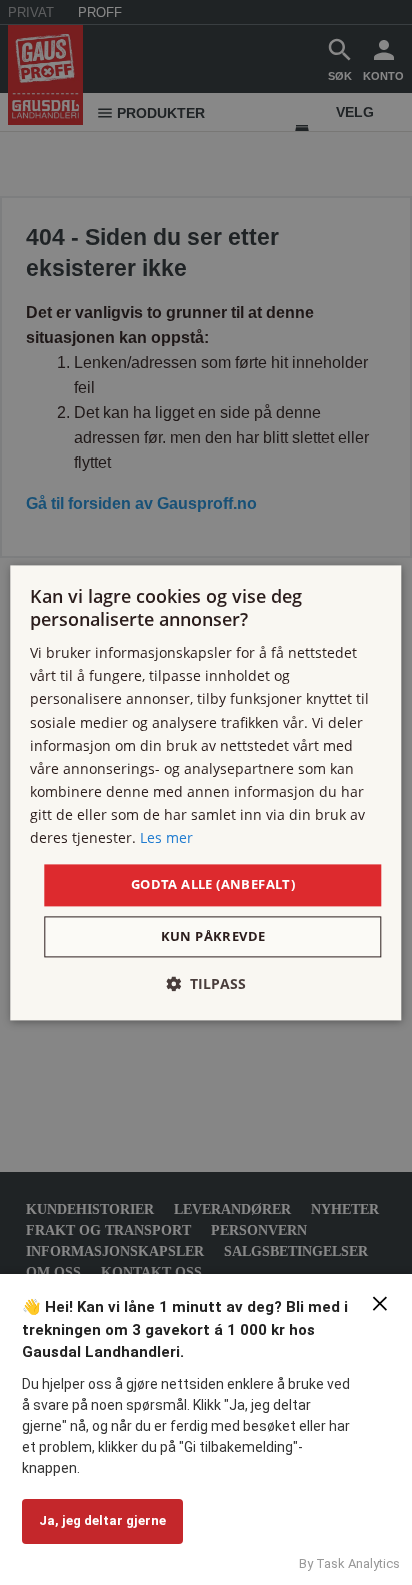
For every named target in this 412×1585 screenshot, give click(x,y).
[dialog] (205, 792)
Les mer (166, 837)
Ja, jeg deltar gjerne (102, 1520)
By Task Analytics (349, 1563)
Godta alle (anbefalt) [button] (213, 885)
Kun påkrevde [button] (213, 936)
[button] (206, 983)
